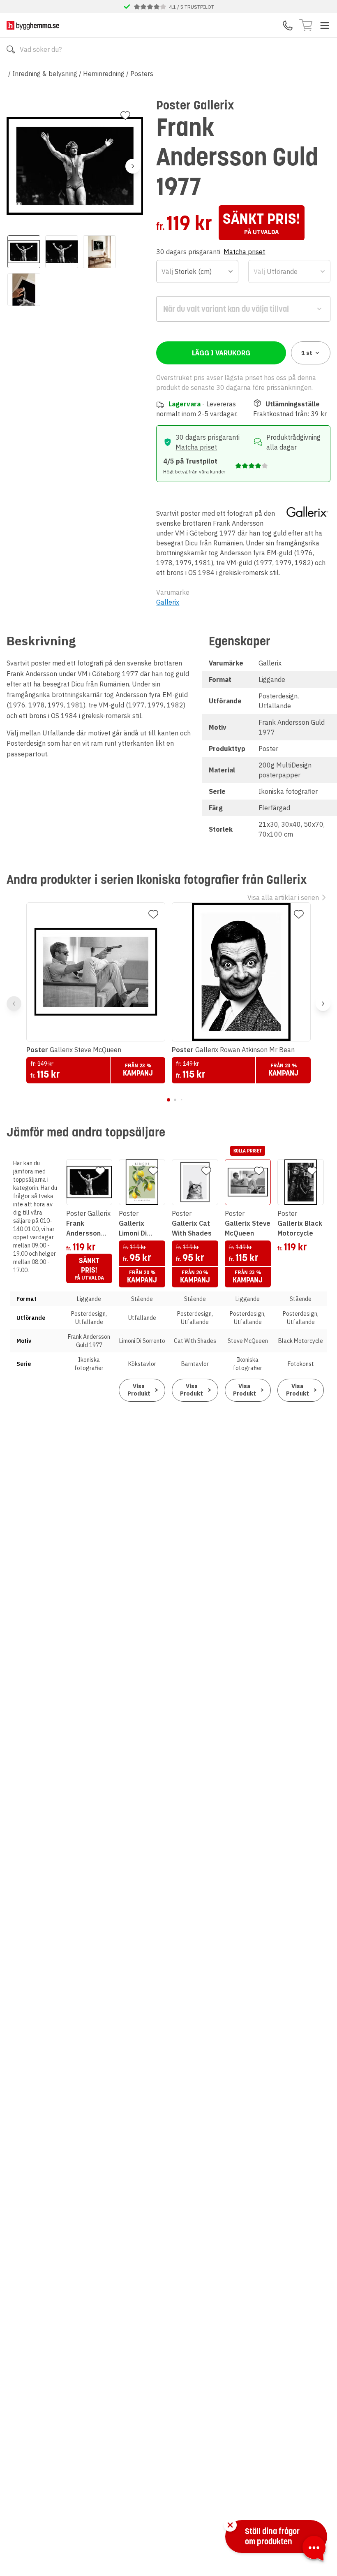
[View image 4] (24, 290)
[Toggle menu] (325, 26)
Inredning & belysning (45, 74)
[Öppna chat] (314, 2550)
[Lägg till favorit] (125, 116)
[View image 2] (62, 252)
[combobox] (197, 271)
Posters (142, 74)
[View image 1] (24, 252)
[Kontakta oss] (288, 26)
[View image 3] (99, 252)
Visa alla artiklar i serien (283, 897)
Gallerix (168, 602)
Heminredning (104, 74)
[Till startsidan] (33, 25)
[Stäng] (230, 2525)
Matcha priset (244, 252)
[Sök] (11, 49)
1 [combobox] (307, 353)
